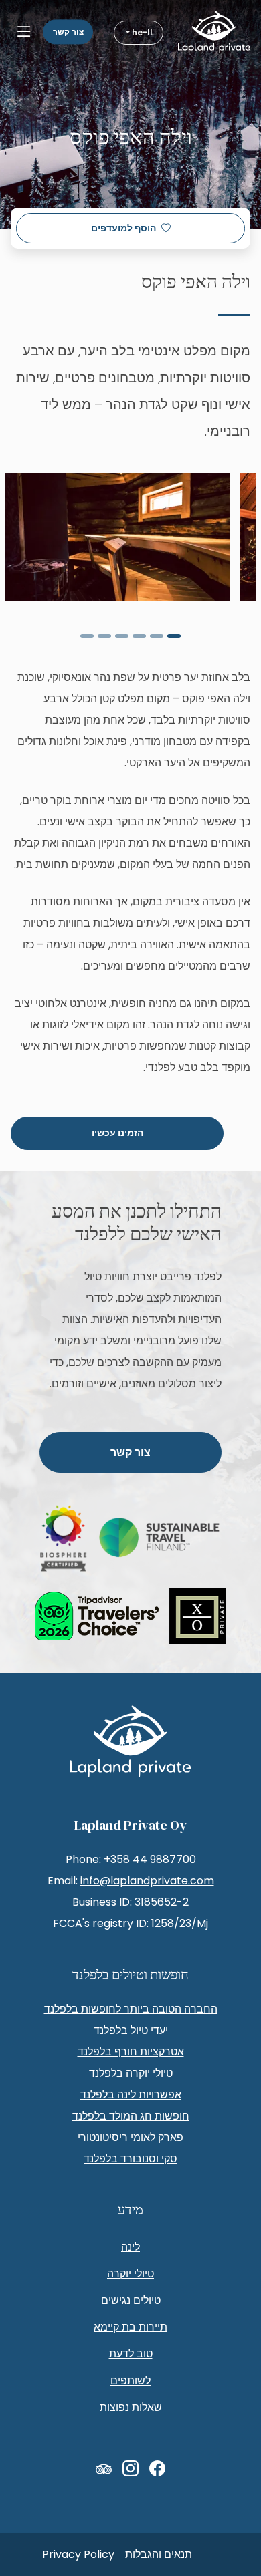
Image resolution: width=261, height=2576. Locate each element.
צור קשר (68, 32)
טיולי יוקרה (130, 2274)
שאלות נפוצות (131, 2407)
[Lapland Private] (214, 32)
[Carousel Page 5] (104, 636)
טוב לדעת (131, 2354)
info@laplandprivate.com (147, 1881)
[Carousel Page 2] (157, 636)
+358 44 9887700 (150, 1859)
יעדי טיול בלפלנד (131, 2030)
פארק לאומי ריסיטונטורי (130, 2137)
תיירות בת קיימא (130, 2327)
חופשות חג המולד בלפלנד (131, 2116)
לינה (130, 2247)
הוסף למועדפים (123, 228)
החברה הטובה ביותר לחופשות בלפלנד (131, 2009)
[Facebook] (157, 2469)
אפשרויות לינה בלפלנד (131, 2095)
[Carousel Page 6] (87, 636)
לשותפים (130, 2381)
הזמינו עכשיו (117, 1133)
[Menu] (24, 32)
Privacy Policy (78, 2554)
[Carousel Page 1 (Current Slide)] (174, 636)
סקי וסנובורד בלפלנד (130, 2159)
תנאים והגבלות (159, 2554)
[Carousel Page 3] (139, 636)
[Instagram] (130, 2469)
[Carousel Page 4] (122, 636)
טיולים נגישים (131, 2300)
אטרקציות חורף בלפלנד (131, 2052)
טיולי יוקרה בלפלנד (131, 2073)
